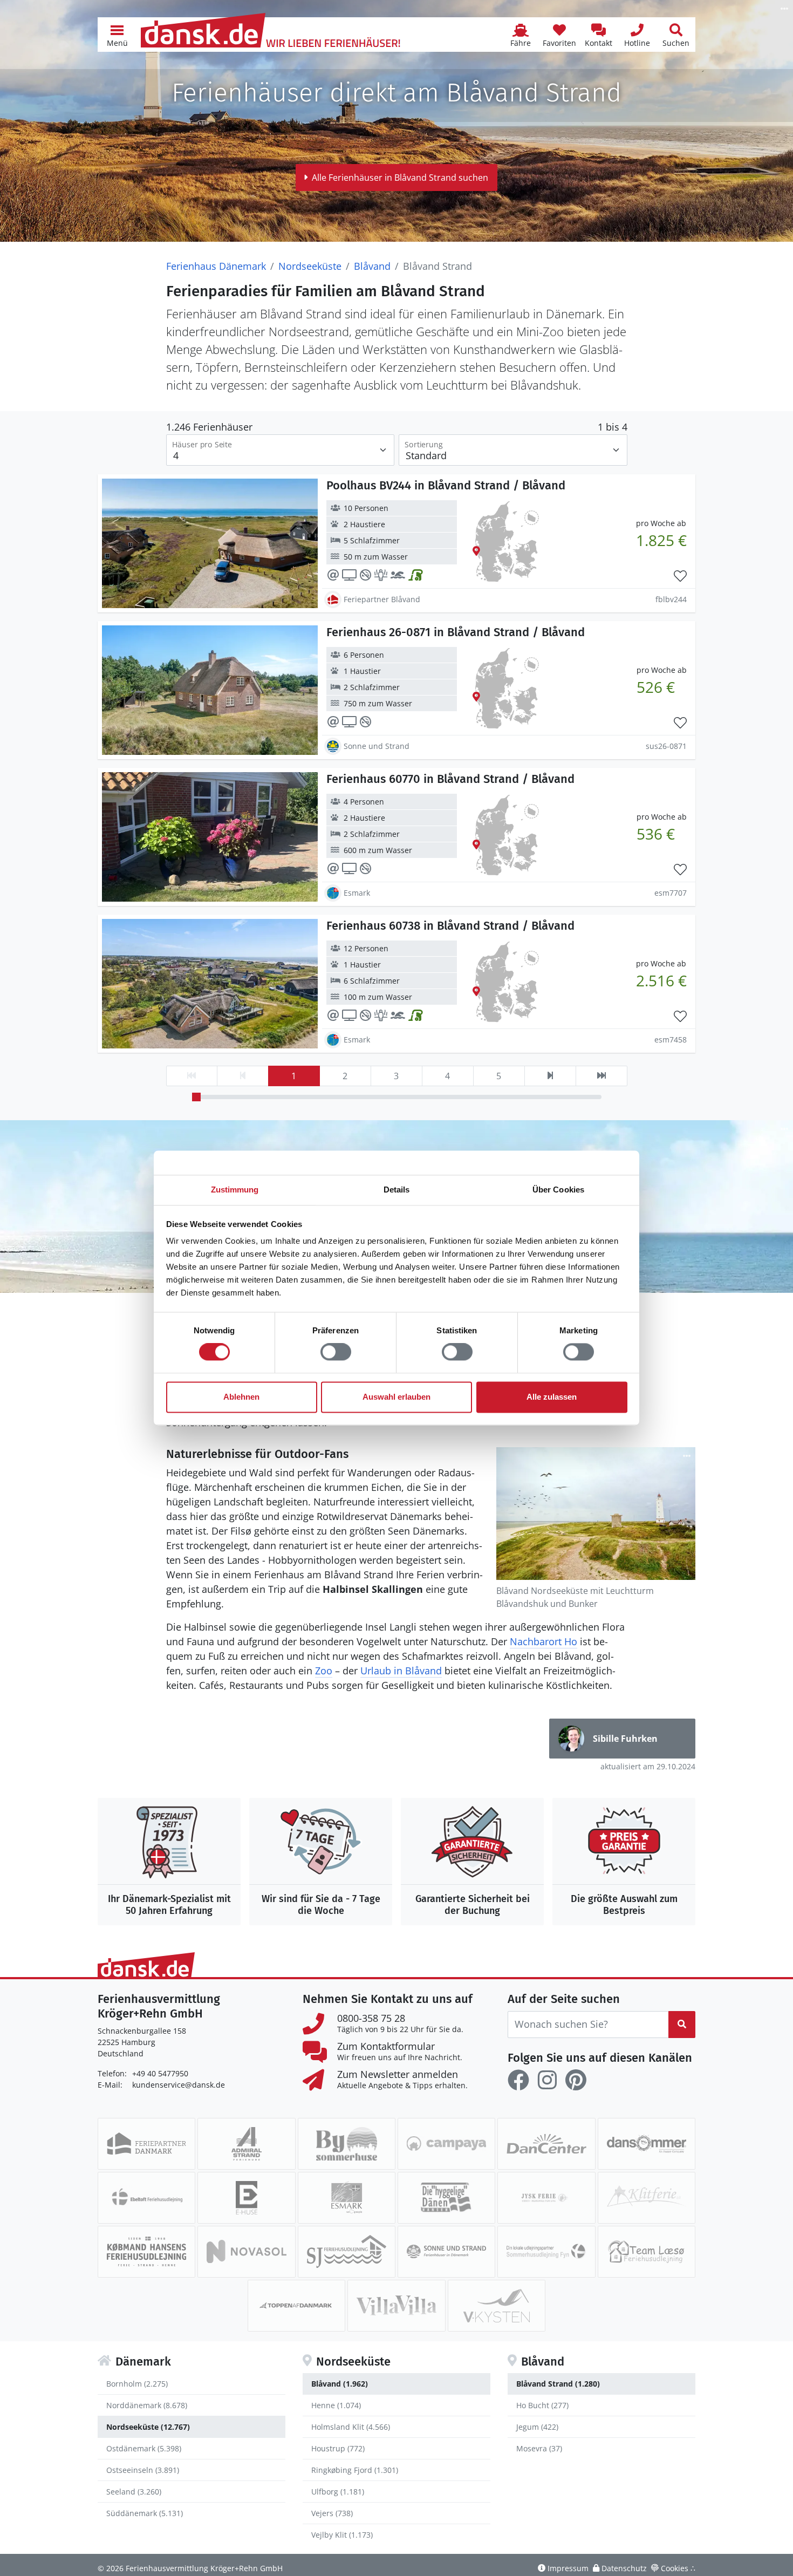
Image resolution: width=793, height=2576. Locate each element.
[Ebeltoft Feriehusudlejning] (146, 2198)
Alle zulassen (552, 1397)
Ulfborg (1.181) (338, 2492)
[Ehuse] (246, 2198)
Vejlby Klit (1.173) (342, 2535)
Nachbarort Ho (544, 1641)
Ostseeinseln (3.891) (143, 2470)
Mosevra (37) (539, 2448)
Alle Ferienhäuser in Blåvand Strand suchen (400, 178)
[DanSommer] (647, 2144)
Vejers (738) (332, 2513)
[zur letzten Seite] (601, 1076)
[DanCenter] (546, 2144)
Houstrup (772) (338, 2448)
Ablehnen (241, 1397)
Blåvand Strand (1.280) (558, 2384)
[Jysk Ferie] (546, 2198)
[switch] (336, 1352)
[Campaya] (446, 2144)
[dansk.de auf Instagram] (547, 2080)
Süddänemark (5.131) (145, 2513)
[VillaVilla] (396, 2306)
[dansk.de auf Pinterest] (576, 2080)
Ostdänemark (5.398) (144, 2448)
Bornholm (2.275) (137, 2384)
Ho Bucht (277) (542, 2405)
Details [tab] (397, 1190)
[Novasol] (246, 2252)
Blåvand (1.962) (340, 2384)
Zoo (324, 1671)
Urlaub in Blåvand (401, 1671)
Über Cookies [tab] (558, 1190)
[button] (117, 35)
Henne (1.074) (336, 2405)
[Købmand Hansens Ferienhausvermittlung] (146, 2252)
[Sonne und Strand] (446, 2252)
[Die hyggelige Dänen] (446, 2198)
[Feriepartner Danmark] (146, 2144)
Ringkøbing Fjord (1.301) (355, 2470)
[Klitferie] (647, 2198)
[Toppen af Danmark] (296, 2306)
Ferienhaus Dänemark (216, 266)
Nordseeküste (310, 266)
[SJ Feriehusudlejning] (347, 2252)
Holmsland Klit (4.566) (351, 2427)
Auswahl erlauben (396, 1397)
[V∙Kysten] (497, 2306)
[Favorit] (680, 576)
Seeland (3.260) (134, 2492)
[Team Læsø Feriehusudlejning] (647, 2252)
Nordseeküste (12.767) (148, 2427)
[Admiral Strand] (246, 2144)
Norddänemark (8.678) (147, 2405)
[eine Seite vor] (550, 1076)
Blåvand (372, 266)
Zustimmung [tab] (235, 1190)
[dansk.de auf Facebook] (518, 2080)
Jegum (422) (537, 2427)
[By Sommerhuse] (347, 2144)
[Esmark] (347, 2198)
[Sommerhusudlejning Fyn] (546, 2252)
